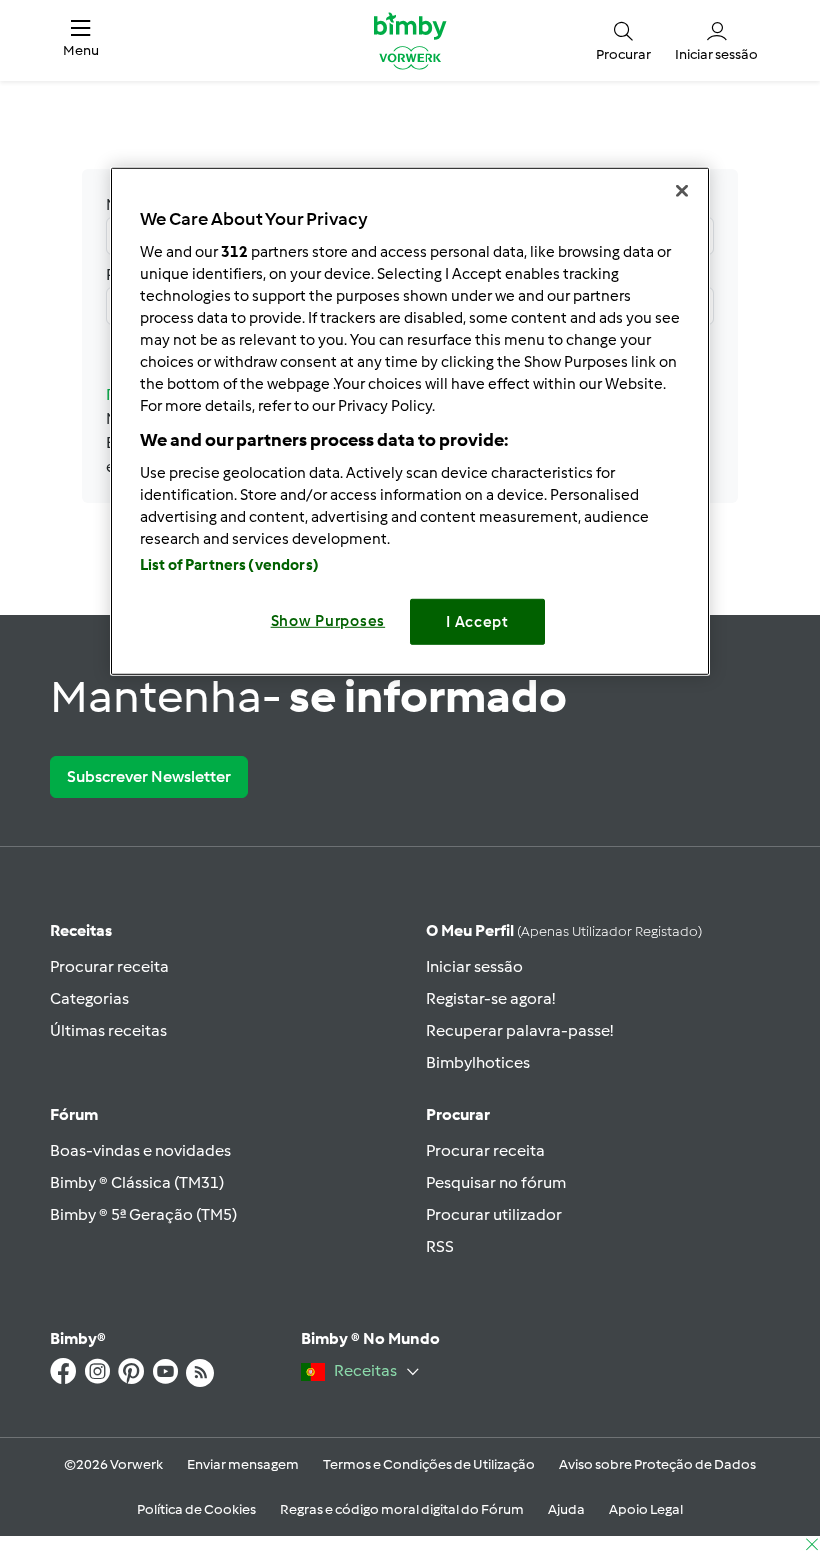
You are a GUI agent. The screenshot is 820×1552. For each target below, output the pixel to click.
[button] (81, 41)
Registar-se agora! (490, 998)
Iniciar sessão (474, 966)
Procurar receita (109, 966)
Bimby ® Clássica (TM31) (137, 1182)
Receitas (81, 930)
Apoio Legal (646, 1509)
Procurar (458, 1114)
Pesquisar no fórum (496, 1182)
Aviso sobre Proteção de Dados (657, 1464)
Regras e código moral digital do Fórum (402, 1509)
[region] (410, 421)
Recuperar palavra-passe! (519, 1030)
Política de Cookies (196, 1509)
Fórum (74, 1114)
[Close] (682, 191)
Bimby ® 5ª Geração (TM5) (143, 1214)
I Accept (477, 621)
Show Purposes (328, 620)
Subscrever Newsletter (149, 776)
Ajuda (566, 1509)
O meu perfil (564, 930)
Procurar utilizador (494, 1214)
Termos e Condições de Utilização (429, 1464)
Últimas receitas (108, 1030)
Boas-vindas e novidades (140, 1150)
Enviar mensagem (243, 1464)
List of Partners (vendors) (229, 564)
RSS (440, 1246)
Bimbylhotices (478, 1062)
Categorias (89, 998)
